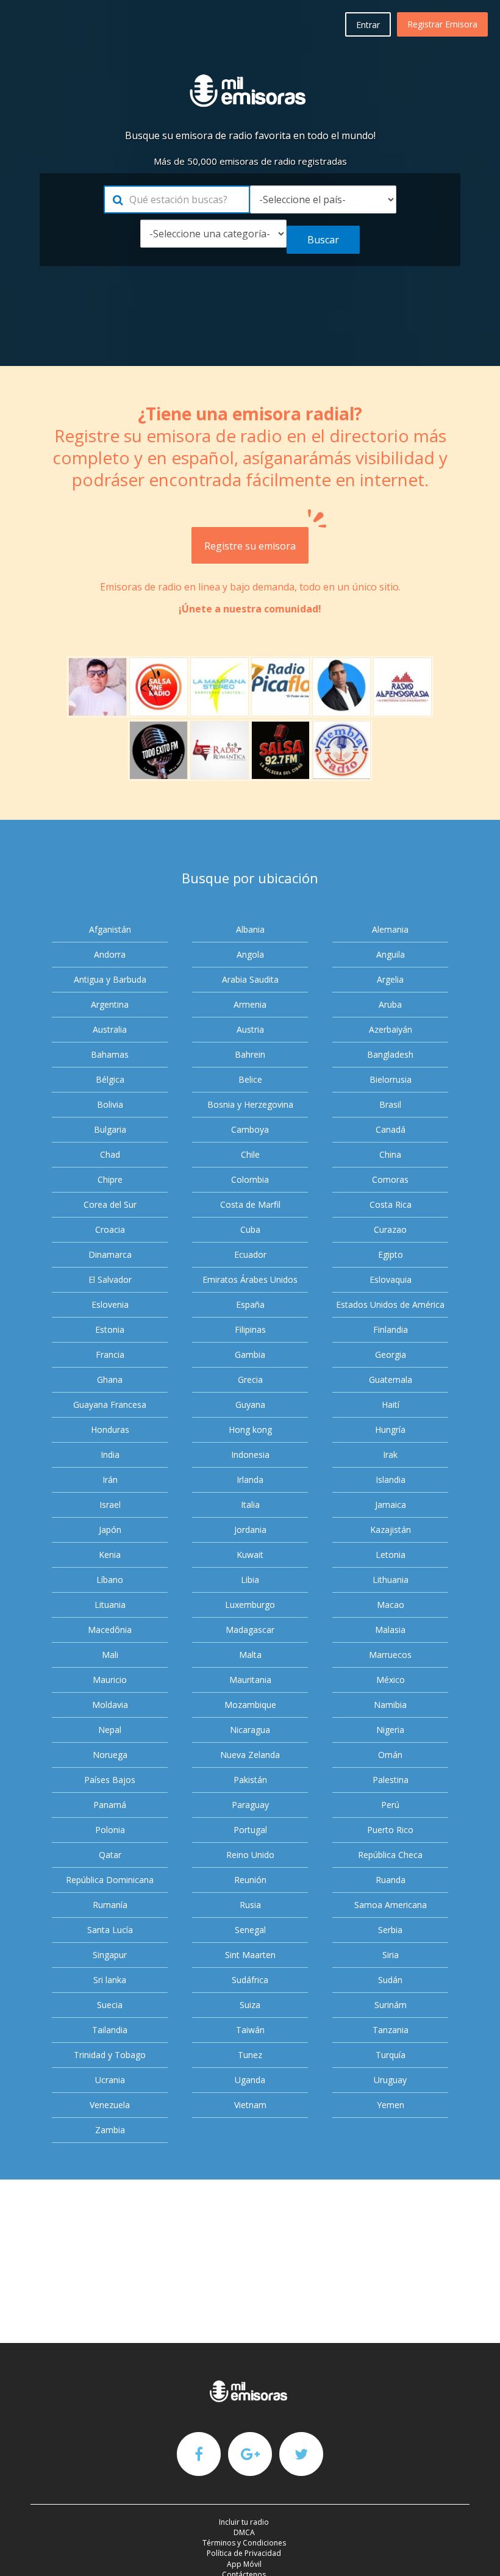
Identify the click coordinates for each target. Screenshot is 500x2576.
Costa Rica (391, 1204)
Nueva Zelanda (250, 1755)
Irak (390, 1455)
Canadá (391, 1129)
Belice (250, 1079)
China (390, 1154)
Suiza (250, 2005)
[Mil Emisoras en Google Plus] (250, 2453)
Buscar (323, 240)
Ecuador (250, 1254)
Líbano (110, 1580)
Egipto (391, 1254)
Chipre (110, 1179)
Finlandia (391, 1329)
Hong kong (250, 1430)
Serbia (390, 1930)
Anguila (391, 954)
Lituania (110, 1605)
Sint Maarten (250, 1955)
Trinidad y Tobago (110, 2055)
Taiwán (250, 2030)
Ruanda (391, 1880)
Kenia (110, 1555)
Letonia (391, 1555)
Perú (390, 1805)
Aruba (390, 1004)
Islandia (391, 1480)
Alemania (390, 929)
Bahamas (110, 1054)
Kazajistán (391, 1530)
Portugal (250, 1830)
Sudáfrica (250, 1980)
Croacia (110, 1229)
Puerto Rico (390, 1830)
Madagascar (250, 1630)
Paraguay (250, 1805)
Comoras (390, 1179)
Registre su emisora (250, 546)
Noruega (110, 1755)
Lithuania (391, 1580)
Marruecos (390, 1655)
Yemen (391, 2105)
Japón (110, 1530)
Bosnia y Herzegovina (250, 1104)
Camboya (250, 1129)
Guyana (250, 1405)
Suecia (110, 2005)
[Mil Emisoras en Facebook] (199, 2453)
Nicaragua (250, 1730)
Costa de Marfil (250, 1204)
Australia (110, 1029)
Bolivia (110, 1104)
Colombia (250, 1179)
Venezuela (110, 2105)
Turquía (391, 2055)
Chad (110, 1154)
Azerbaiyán (391, 1029)
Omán (390, 1755)
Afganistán (110, 929)
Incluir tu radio (244, 2522)
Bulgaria (110, 1129)
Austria (250, 1029)
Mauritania (250, 1680)
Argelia (390, 979)
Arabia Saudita (250, 979)
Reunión (250, 1880)
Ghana (110, 1379)
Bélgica (110, 1079)
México (391, 1680)
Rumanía (110, 1905)
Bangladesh (390, 1054)
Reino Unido (250, 1855)
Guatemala (391, 1379)
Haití (391, 1405)
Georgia (391, 1354)
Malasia (390, 1630)
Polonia (110, 1830)
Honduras (110, 1430)
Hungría (390, 1430)
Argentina (110, 1004)
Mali (110, 1655)
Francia (110, 1354)
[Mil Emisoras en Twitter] (301, 2453)
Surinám (391, 2005)
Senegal (250, 1930)
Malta (250, 1655)
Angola (250, 954)
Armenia (250, 1004)
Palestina (391, 1780)
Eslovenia (110, 1304)
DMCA (244, 2532)
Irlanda (250, 1480)
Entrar (368, 25)
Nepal (110, 1730)
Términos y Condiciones (244, 2543)
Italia (250, 1505)
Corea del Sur (110, 1204)
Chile (250, 1154)
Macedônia (110, 1630)
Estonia (110, 1329)
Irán (110, 1480)
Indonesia (250, 1455)
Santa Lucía (110, 1930)
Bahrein (250, 1054)
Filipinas (250, 1329)
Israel (110, 1505)
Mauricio (110, 1680)
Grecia (250, 1379)
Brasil (390, 1104)
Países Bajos (110, 1780)
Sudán (390, 1980)
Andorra (110, 954)
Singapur (110, 1955)
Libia (250, 1580)
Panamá (110, 1805)
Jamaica (391, 1505)
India (110, 1455)
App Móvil (244, 2564)
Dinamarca (110, 1254)
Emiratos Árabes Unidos (250, 1279)
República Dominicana (110, 1880)
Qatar (110, 1855)
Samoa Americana (391, 1905)
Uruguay (390, 2080)
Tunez (250, 2055)
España (250, 1304)
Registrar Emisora (442, 24)
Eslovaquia (391, 1279)
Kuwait (250, 1555)
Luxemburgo (250, 1605)
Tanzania (391, 2030)
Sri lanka (110, 1980)
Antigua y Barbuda (110, 979)
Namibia (390, 1705)
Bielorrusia (391, 1079)
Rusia (250, 1905)
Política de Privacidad (244, 2553)
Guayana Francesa (110, 1405)
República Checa (390, 1855)
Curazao (390, 1229)
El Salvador (110, 1279)
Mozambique (250, 1705)
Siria (391, 1955)
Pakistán (250, 1780)
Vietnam (250, 2105)
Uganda (250, 2080)
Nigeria (390, 1730)
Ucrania (110, 2080)
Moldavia (110, 1705)
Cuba (250, 1229)
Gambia (250, 1354)
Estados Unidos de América (390, 1304)
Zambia (110, 2130)
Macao (391, 1605)
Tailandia (110, 2030)
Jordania (250, 1530)
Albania (250, 929)
